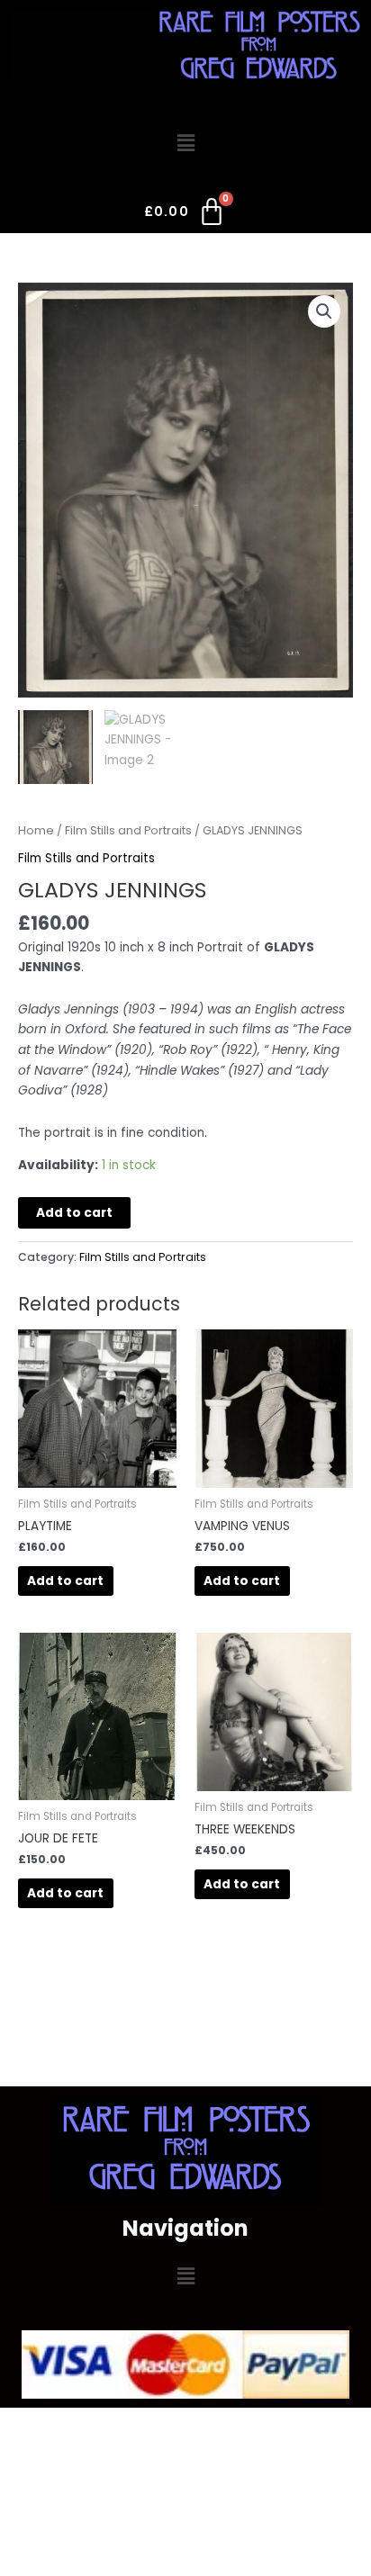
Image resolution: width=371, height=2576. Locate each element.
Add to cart (74, 1213)
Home (36, 830)
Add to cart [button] (65, 1581)
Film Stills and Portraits (128, 830)
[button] (185, 143)
